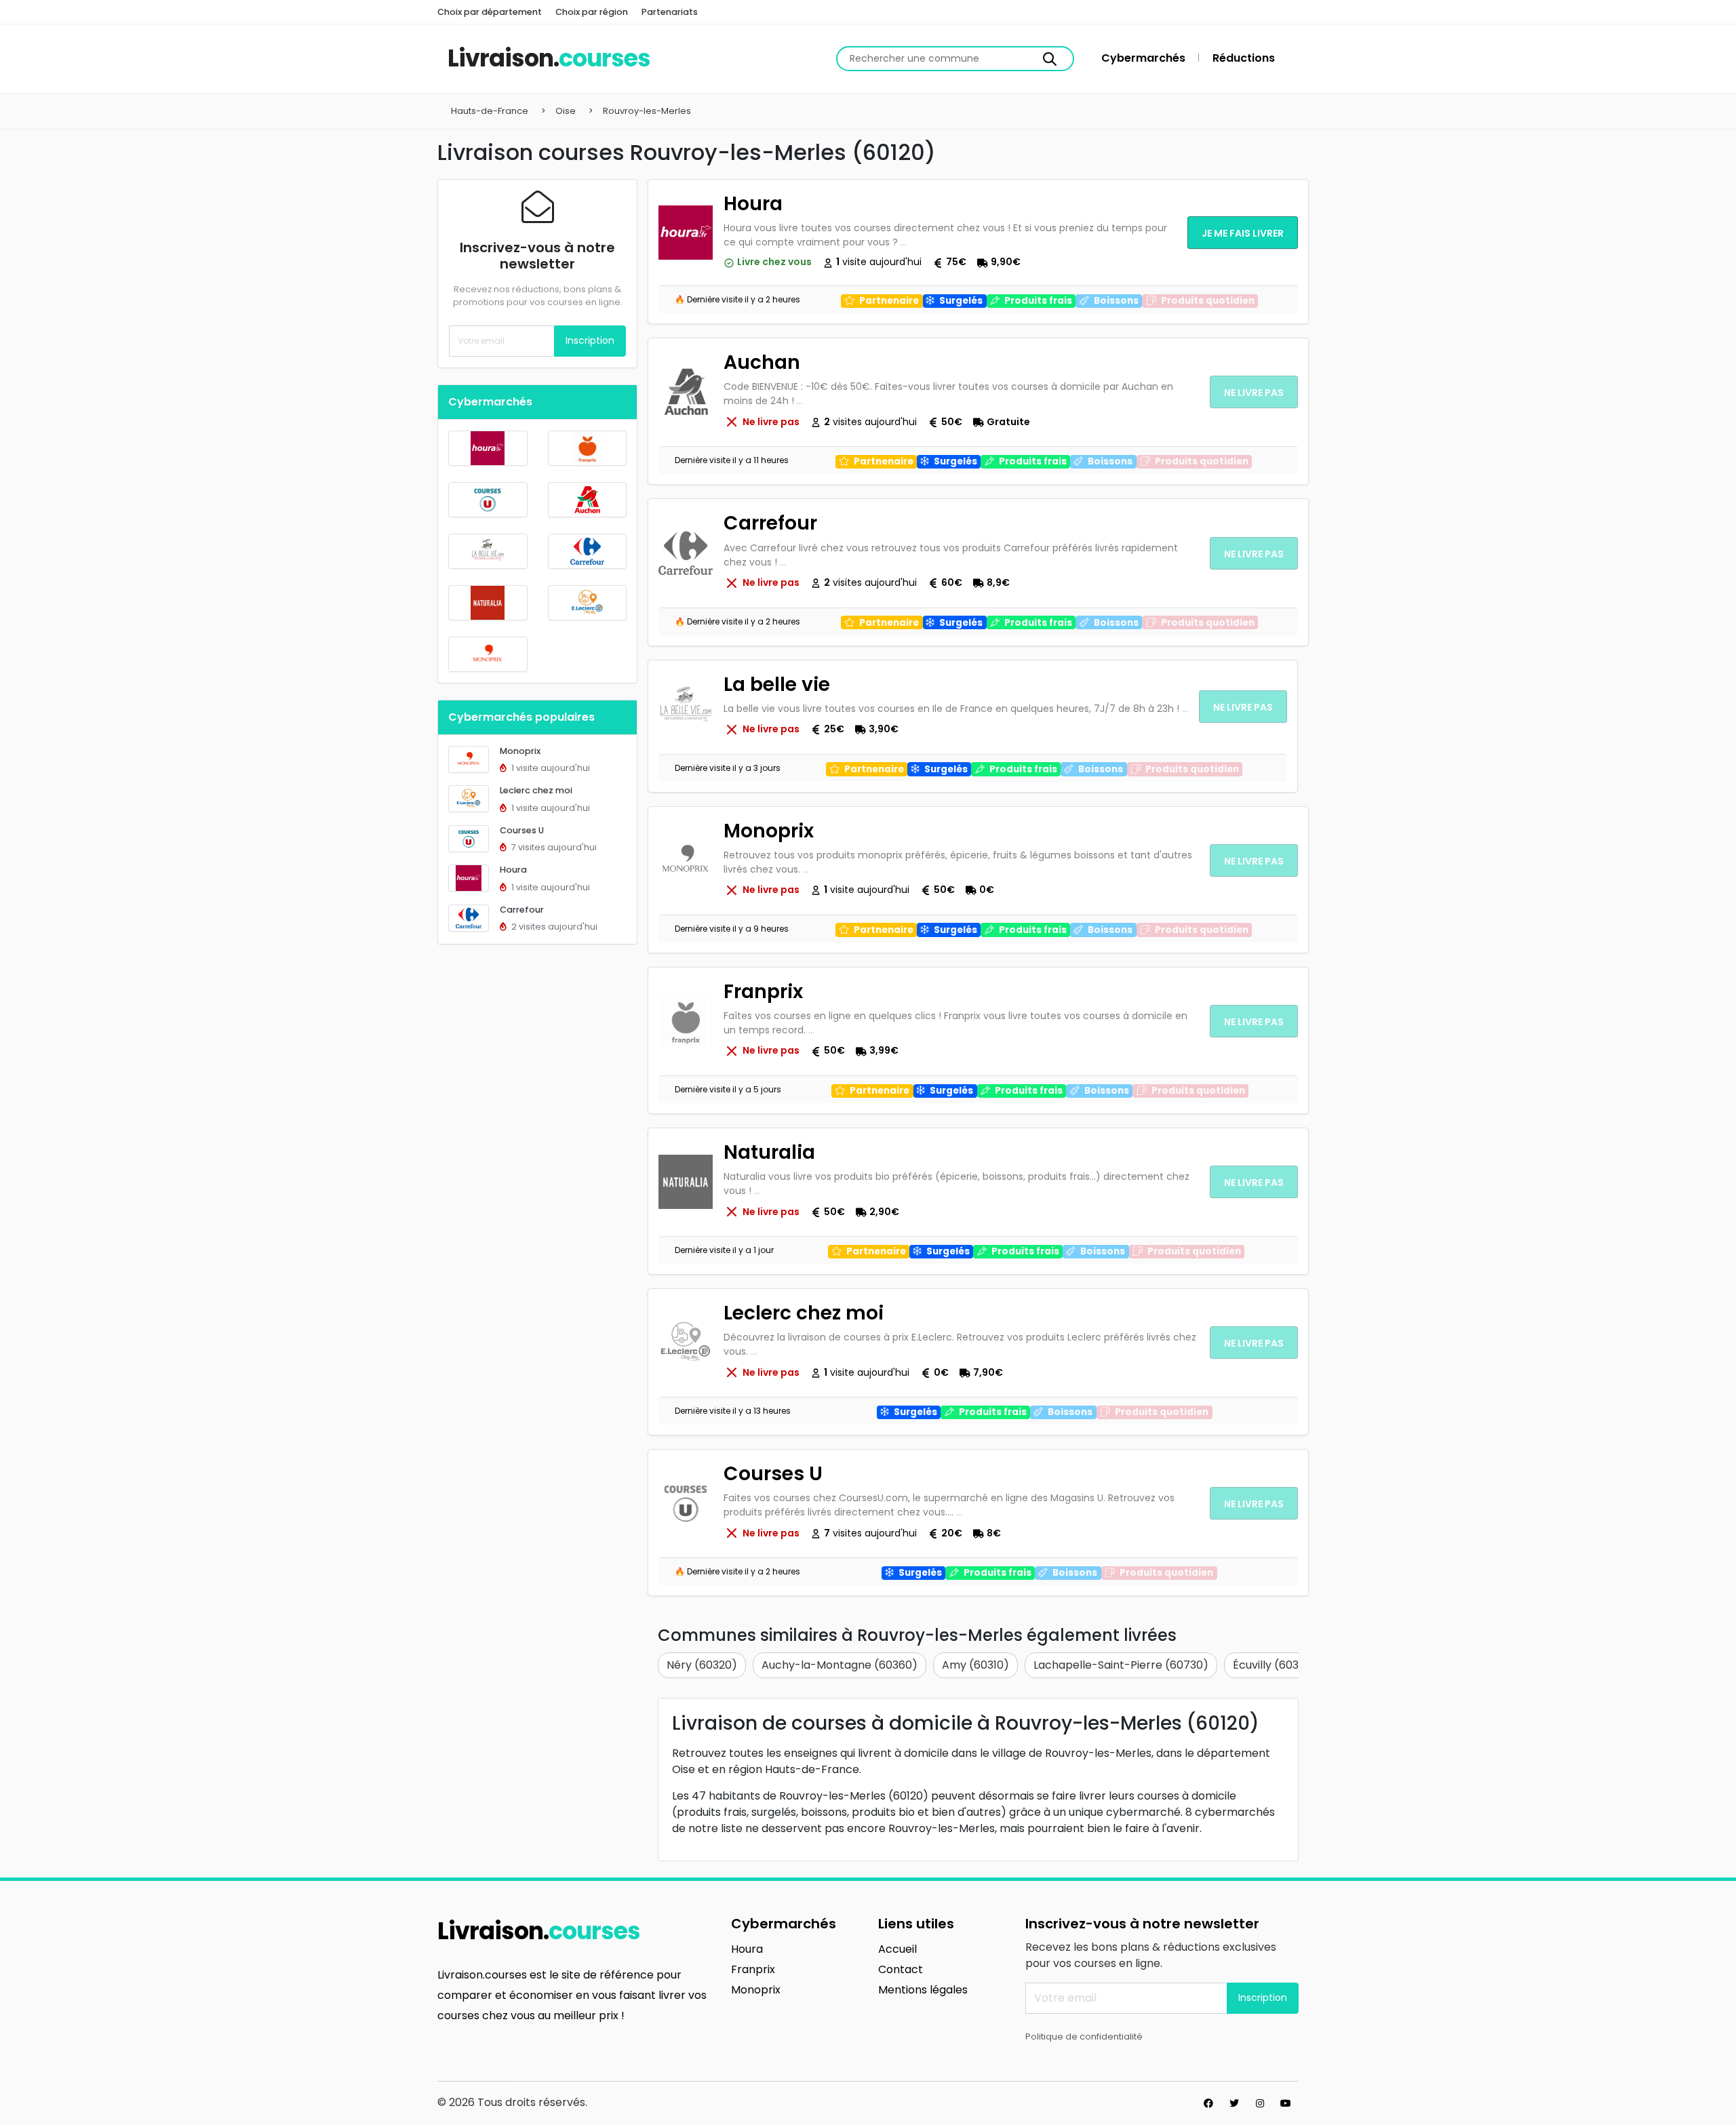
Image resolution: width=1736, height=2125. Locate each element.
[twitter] (1234, 2103)
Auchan (762, 362)
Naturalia (769, 1152)
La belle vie (777, 684)
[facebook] (1208, 2103)
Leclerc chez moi (536, 790)
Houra (513, 870)
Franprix (763, 992)
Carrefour (522, 910)
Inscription (590, 340)
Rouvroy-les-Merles (647, 111)
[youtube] (1286, 2103)
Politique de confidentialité (1084, 2037)
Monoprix (520, 751)
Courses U (522, 830)
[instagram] (1260, 2103)
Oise (566, 111)
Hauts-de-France (490, 111)
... (904, 242)
